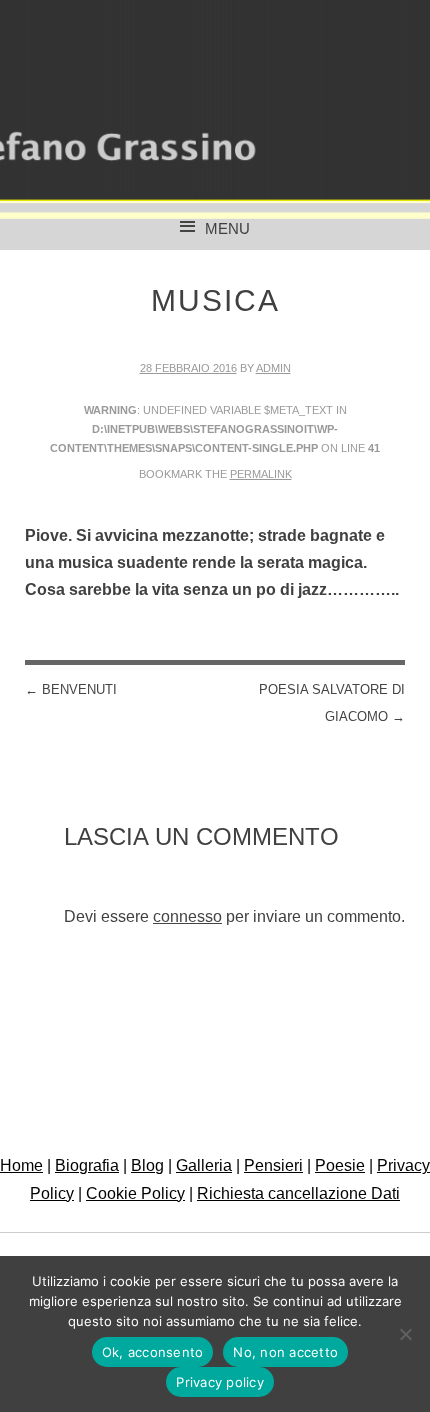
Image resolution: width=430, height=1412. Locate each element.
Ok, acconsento (153, 1352)
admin (273, 368)
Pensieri (273, 1165)
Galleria (204, 1165)
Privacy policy (220, 1382)
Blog (147, 1165)
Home (21, 1165)
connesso (187, 916)
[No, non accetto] (405, 1334)
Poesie (340, 1165)
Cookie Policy (135, 1193)
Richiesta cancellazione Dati (298, 1193)
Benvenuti (71, 689)
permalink (261, 474)
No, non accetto (285, 1352)
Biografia (87, 1165)
